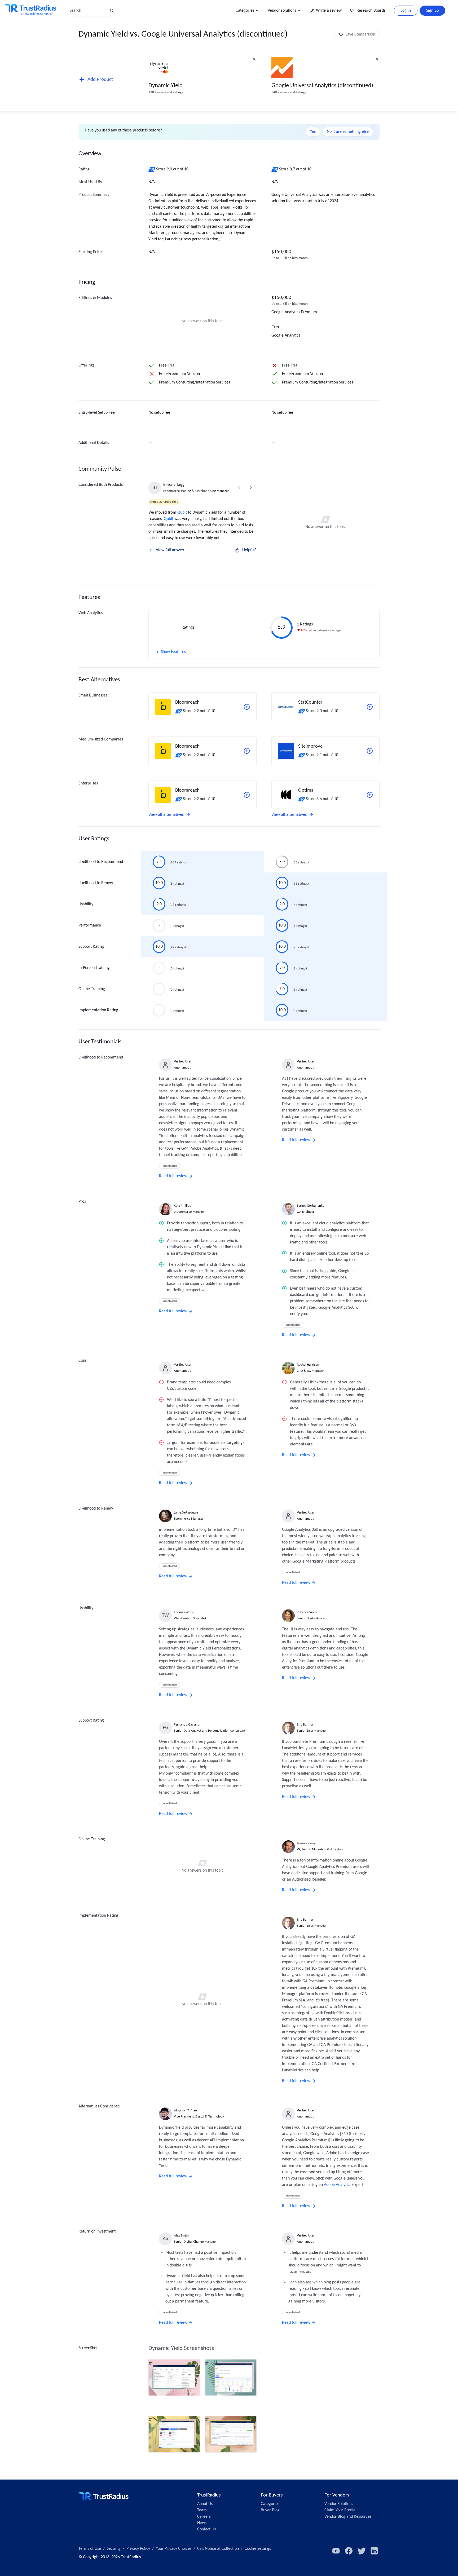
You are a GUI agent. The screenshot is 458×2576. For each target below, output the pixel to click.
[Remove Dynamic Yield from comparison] (254, 59)
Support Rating (91, 947)
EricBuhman (306, 1725)
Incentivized (170, 1166)
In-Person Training (94, 968)
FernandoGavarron (188, 1725)
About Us (205, 2504)
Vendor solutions (282, 11)
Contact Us (206, 2529)
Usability (86, 904)
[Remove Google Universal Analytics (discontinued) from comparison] (377, 59)
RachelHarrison (308, 1365)
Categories (245, 11)
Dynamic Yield (166, 86)
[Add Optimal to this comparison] (370, 795)
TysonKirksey (306, 1843)
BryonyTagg (174, 485)
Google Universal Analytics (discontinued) (322, 86)
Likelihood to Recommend (101, 862)
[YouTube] (336, 2551)
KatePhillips (182, 1206)
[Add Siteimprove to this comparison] (370, 751)
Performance (90, 925)
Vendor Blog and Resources (348, 2517)
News (202, 2523)
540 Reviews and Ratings (289, 92)
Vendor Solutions (339, 2504)
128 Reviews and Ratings (166, 92)
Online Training (92, 989)
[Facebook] (349, 2551)
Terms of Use (90, 2549)
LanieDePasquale (186, 1513)
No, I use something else (348, 132)
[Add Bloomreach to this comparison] (247, 707)
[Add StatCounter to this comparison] (370, 707)
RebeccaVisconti (309, 1612)
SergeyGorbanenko (311, 1206)
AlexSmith (181, 2236)
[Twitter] (362, 2551)
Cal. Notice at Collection (218, 2549)
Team (202, 2510)
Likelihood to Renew (96, 883)
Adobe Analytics (338, 2185)
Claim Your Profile (340, 2510)
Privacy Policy (138, 2549)
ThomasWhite (184, 1612)
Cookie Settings (258, 2549)
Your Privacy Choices (174, 2549)
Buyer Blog (270, 2510)
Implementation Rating (98, 1010)
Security (114, 2549)
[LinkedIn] (374, 2551)
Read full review (173, 1176)
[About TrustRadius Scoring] (152, 169)
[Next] (251, 487)
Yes (313, 132)
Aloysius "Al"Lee (186, 2110)
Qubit (182, 513)
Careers (204, 2517)
